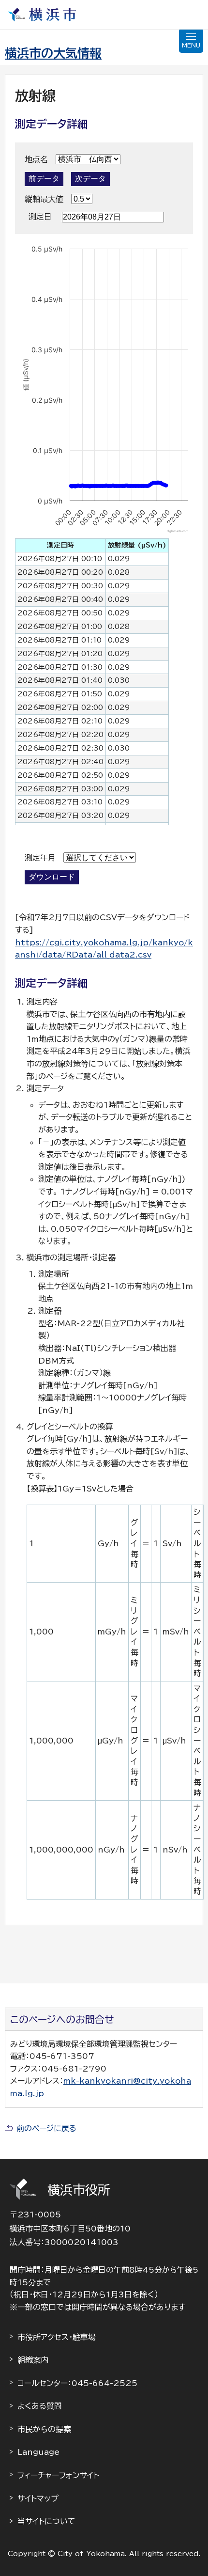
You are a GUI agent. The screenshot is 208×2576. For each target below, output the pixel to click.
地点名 (36, 159)
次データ (90, 179)
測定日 (40, 217)
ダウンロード (52, 877)
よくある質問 (40, 2406)
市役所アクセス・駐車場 (57, 2337)
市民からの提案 (44, 2429)
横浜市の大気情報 (53, 53)
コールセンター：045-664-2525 (77, 2383)
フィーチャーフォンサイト (58, 2475)
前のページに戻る (46, 2128)
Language (38, 2452)
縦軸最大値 (44, 199)
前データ (44, 179)
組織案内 (33, 2360)
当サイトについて (46, 2521)
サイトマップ (38, 2498)
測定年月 (40, 858)
